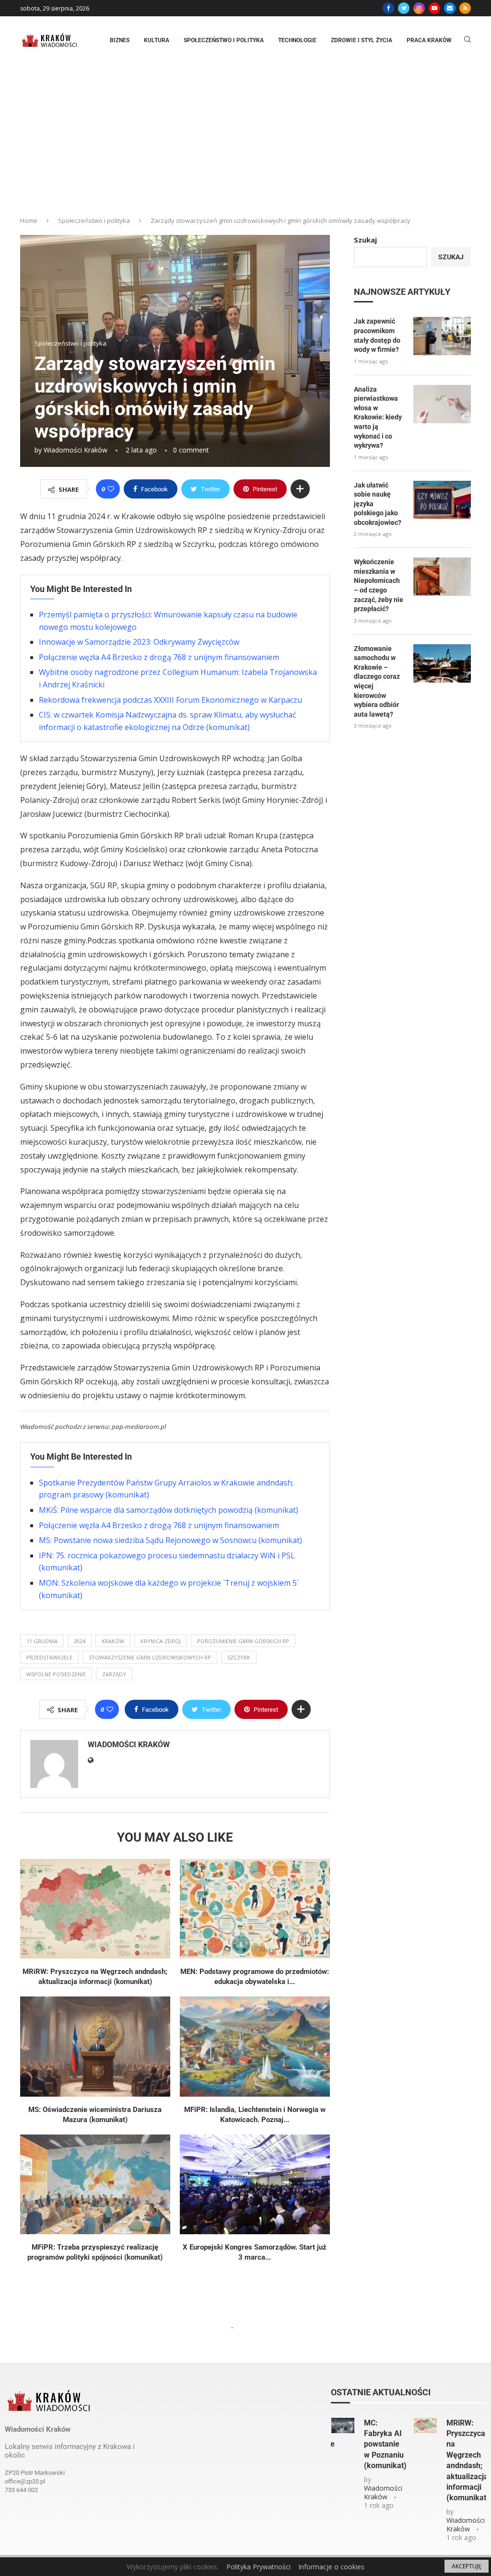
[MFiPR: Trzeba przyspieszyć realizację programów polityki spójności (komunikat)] (95, 2185)
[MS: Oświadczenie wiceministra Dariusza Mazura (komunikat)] (95, 2047)
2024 (80, 1641)
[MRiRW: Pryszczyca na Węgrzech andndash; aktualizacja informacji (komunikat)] (95, 1909)
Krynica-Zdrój (161, 1641)
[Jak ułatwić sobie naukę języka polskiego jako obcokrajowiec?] (442, 500)
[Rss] (465, 8)
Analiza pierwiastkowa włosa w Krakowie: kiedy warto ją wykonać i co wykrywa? (378, 418)
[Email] (450, 8)
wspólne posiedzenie (56, 1674)
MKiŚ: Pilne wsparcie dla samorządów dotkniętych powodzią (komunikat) (169, 1510)
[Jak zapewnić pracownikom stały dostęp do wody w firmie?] (442, 336)
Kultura (157, 40)
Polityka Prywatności (258, 2567)
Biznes (120, 40)
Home (29, 220)
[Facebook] (388, 8)
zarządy (114, 1674)
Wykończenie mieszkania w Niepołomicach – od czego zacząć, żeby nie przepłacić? (379, 585)
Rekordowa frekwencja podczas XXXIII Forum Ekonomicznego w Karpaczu (170, 700)
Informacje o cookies (331, 2567)
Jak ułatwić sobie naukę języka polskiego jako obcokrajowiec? (378, 504)
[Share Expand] (300, 489)
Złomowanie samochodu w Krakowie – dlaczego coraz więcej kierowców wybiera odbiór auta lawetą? (377, 681)
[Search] (468, 41)
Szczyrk (239, 1657)
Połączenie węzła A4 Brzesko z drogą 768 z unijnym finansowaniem (159, 657)
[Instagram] (419, 8)
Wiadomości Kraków (76, 450)
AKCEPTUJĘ (467, 2566)
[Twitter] (404, 8)
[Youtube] (434, 8)
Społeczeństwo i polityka (224, 40)
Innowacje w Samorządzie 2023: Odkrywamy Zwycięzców (139, 642)
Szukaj (365, 240)
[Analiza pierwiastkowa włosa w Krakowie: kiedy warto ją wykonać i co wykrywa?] (442, 404)
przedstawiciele (49, 1657)
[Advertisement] (245, 136)
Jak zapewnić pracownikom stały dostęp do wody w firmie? (377, 335)
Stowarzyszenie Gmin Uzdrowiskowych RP (150, 1657)
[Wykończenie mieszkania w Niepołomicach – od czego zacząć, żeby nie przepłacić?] (442, 577)
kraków (113, 1641)
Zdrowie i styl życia (362, 40)
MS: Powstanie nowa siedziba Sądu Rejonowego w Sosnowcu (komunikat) (170, 1540)
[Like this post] (111, 489)
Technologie (297, 40)
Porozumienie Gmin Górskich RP (243, 1641)
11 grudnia (42, 1641)
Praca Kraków (429, 40)
